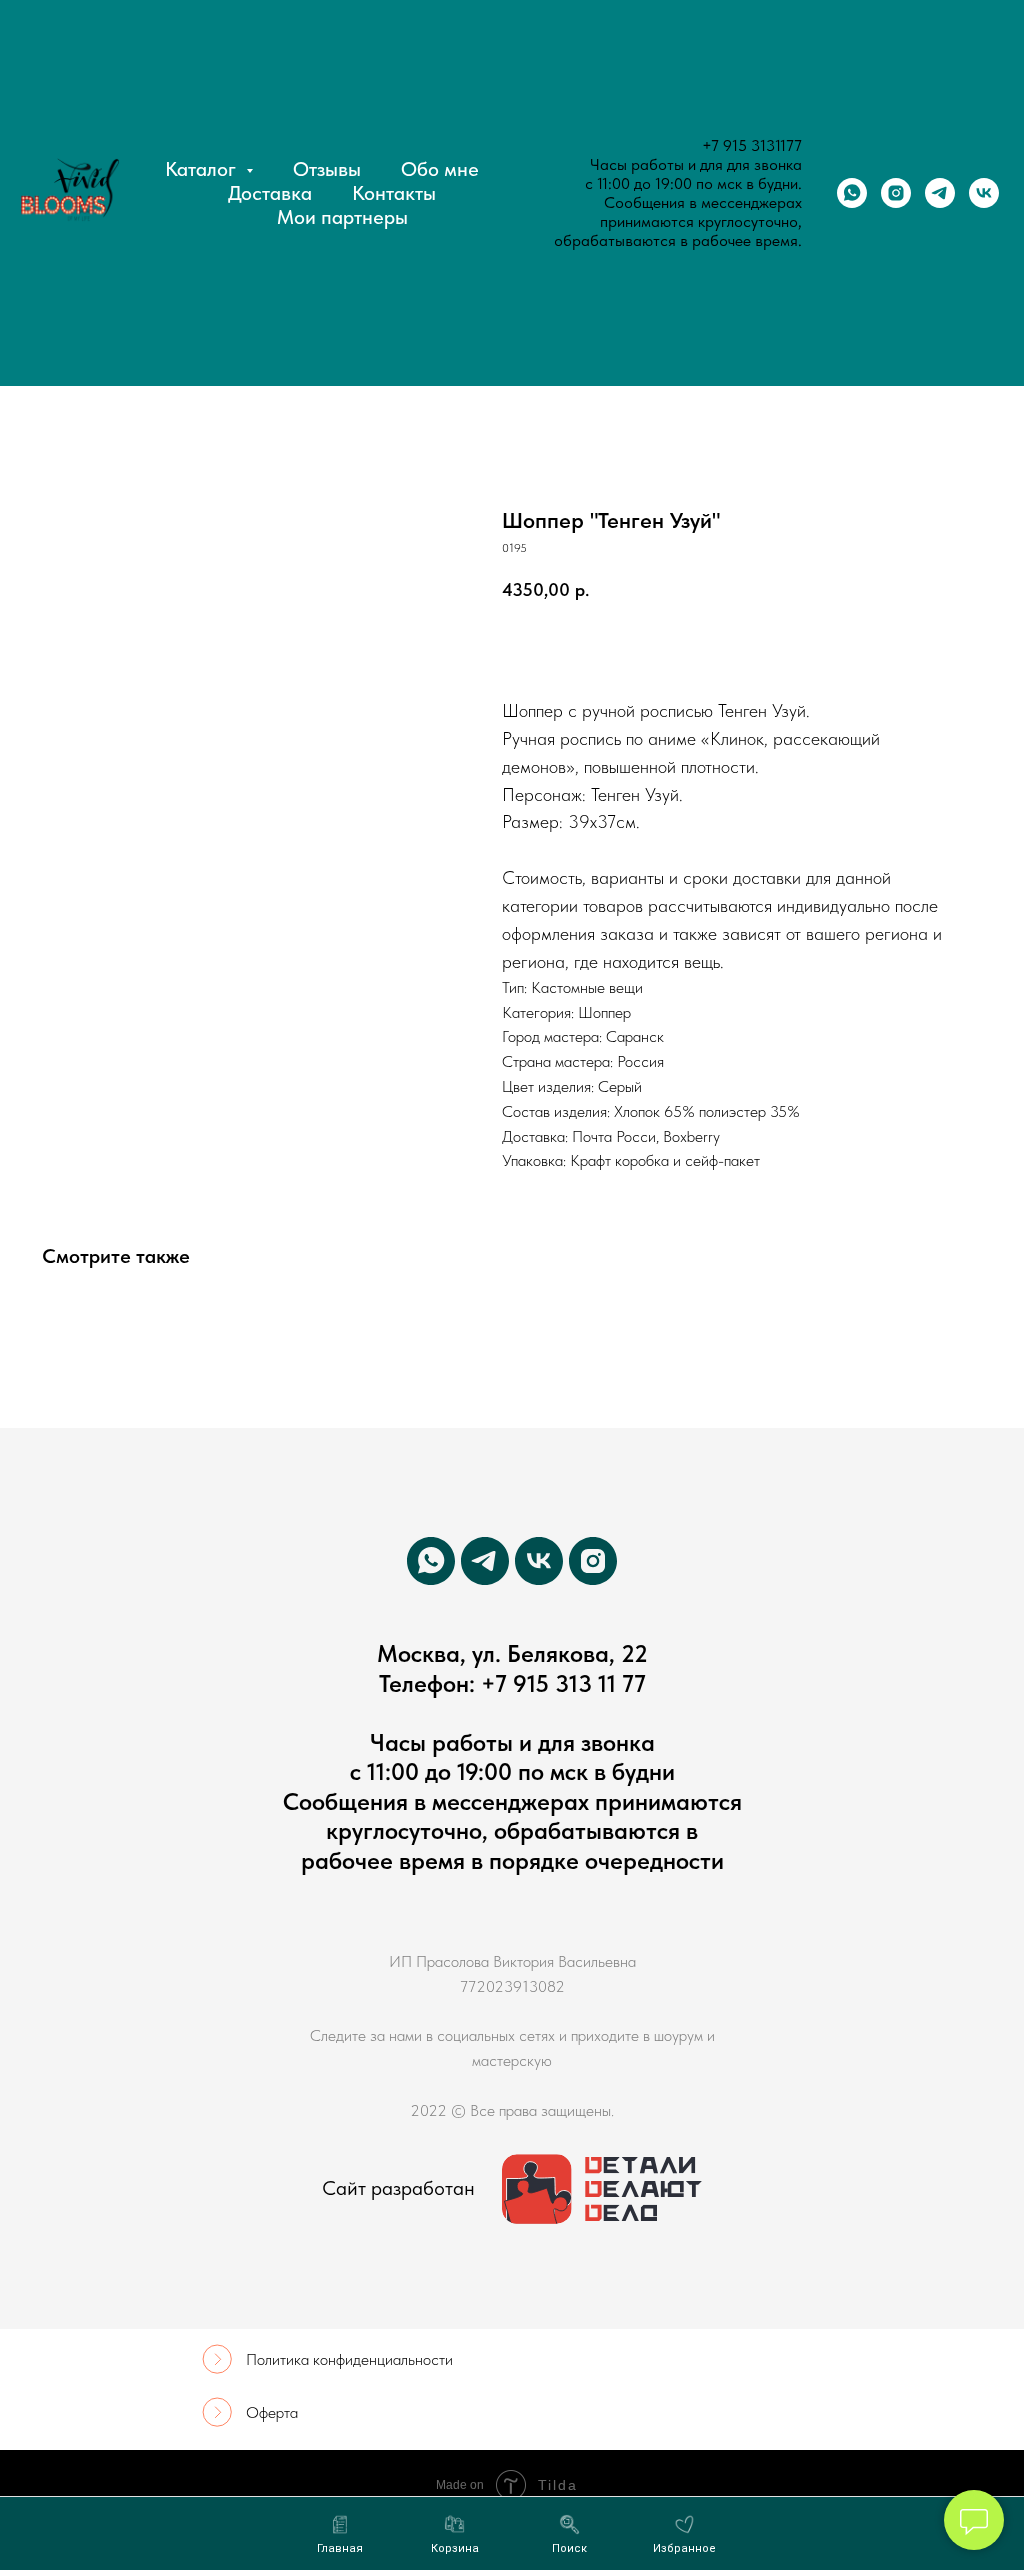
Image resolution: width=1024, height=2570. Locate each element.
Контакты (394, 193)
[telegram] (940, 193)
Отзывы (327, 169)
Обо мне (440, 169)
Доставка (270, 193)
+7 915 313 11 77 (563, 1683)
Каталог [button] (203, 169)
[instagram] (896, 193)
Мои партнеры (342, 217)
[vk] (984, 193)
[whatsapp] (852, 193)
